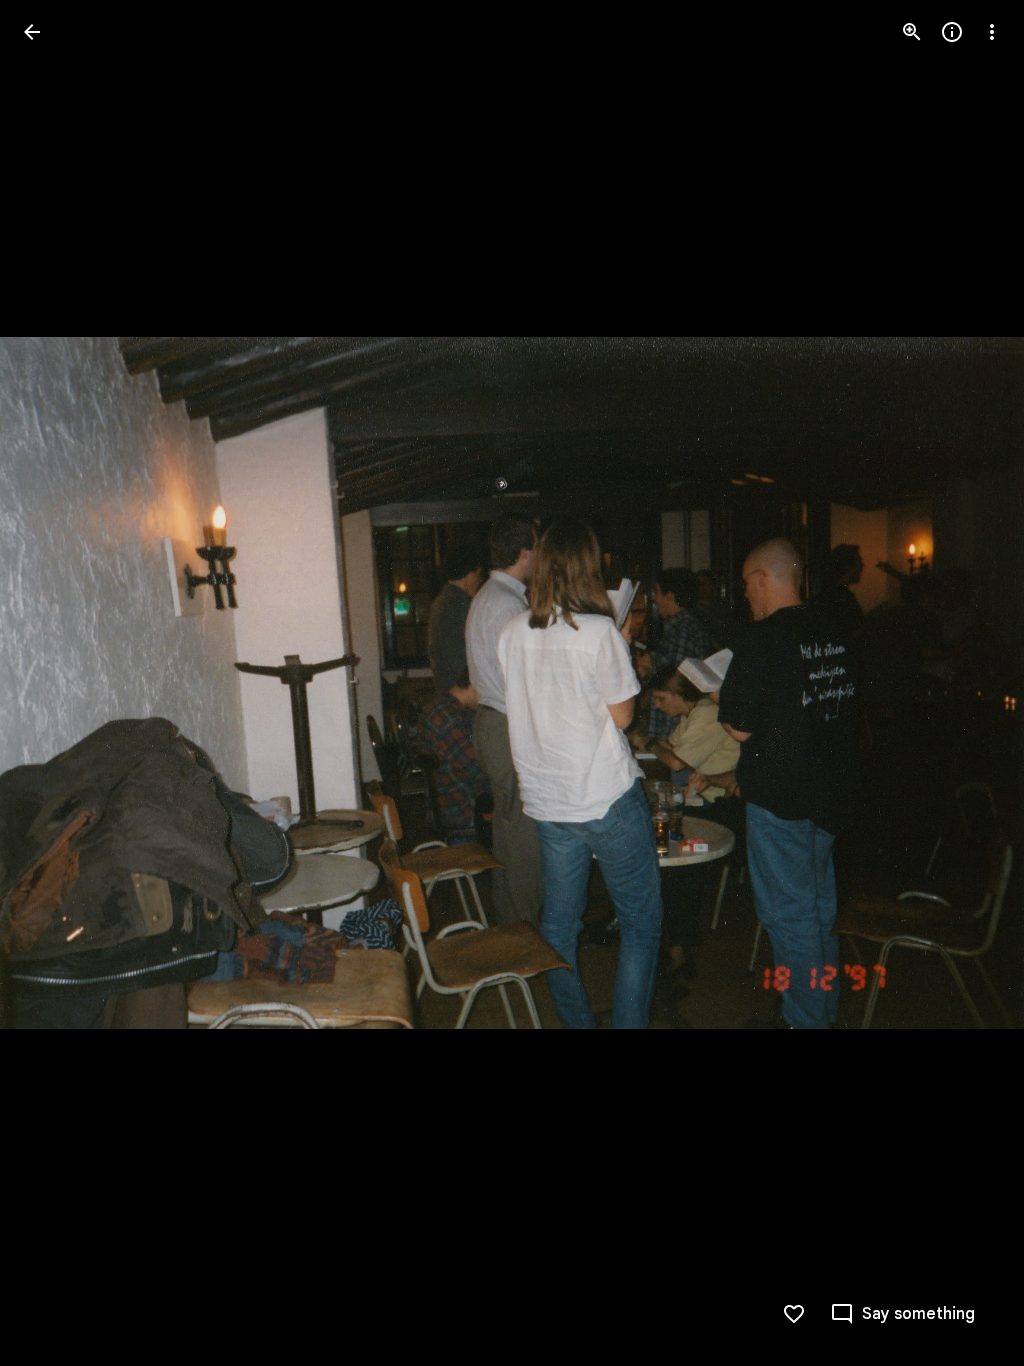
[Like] (794, 1314)
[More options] (992, 32)
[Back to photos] (32, 32)
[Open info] (952, 32)
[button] (56, 683)
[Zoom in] (912, 32)
